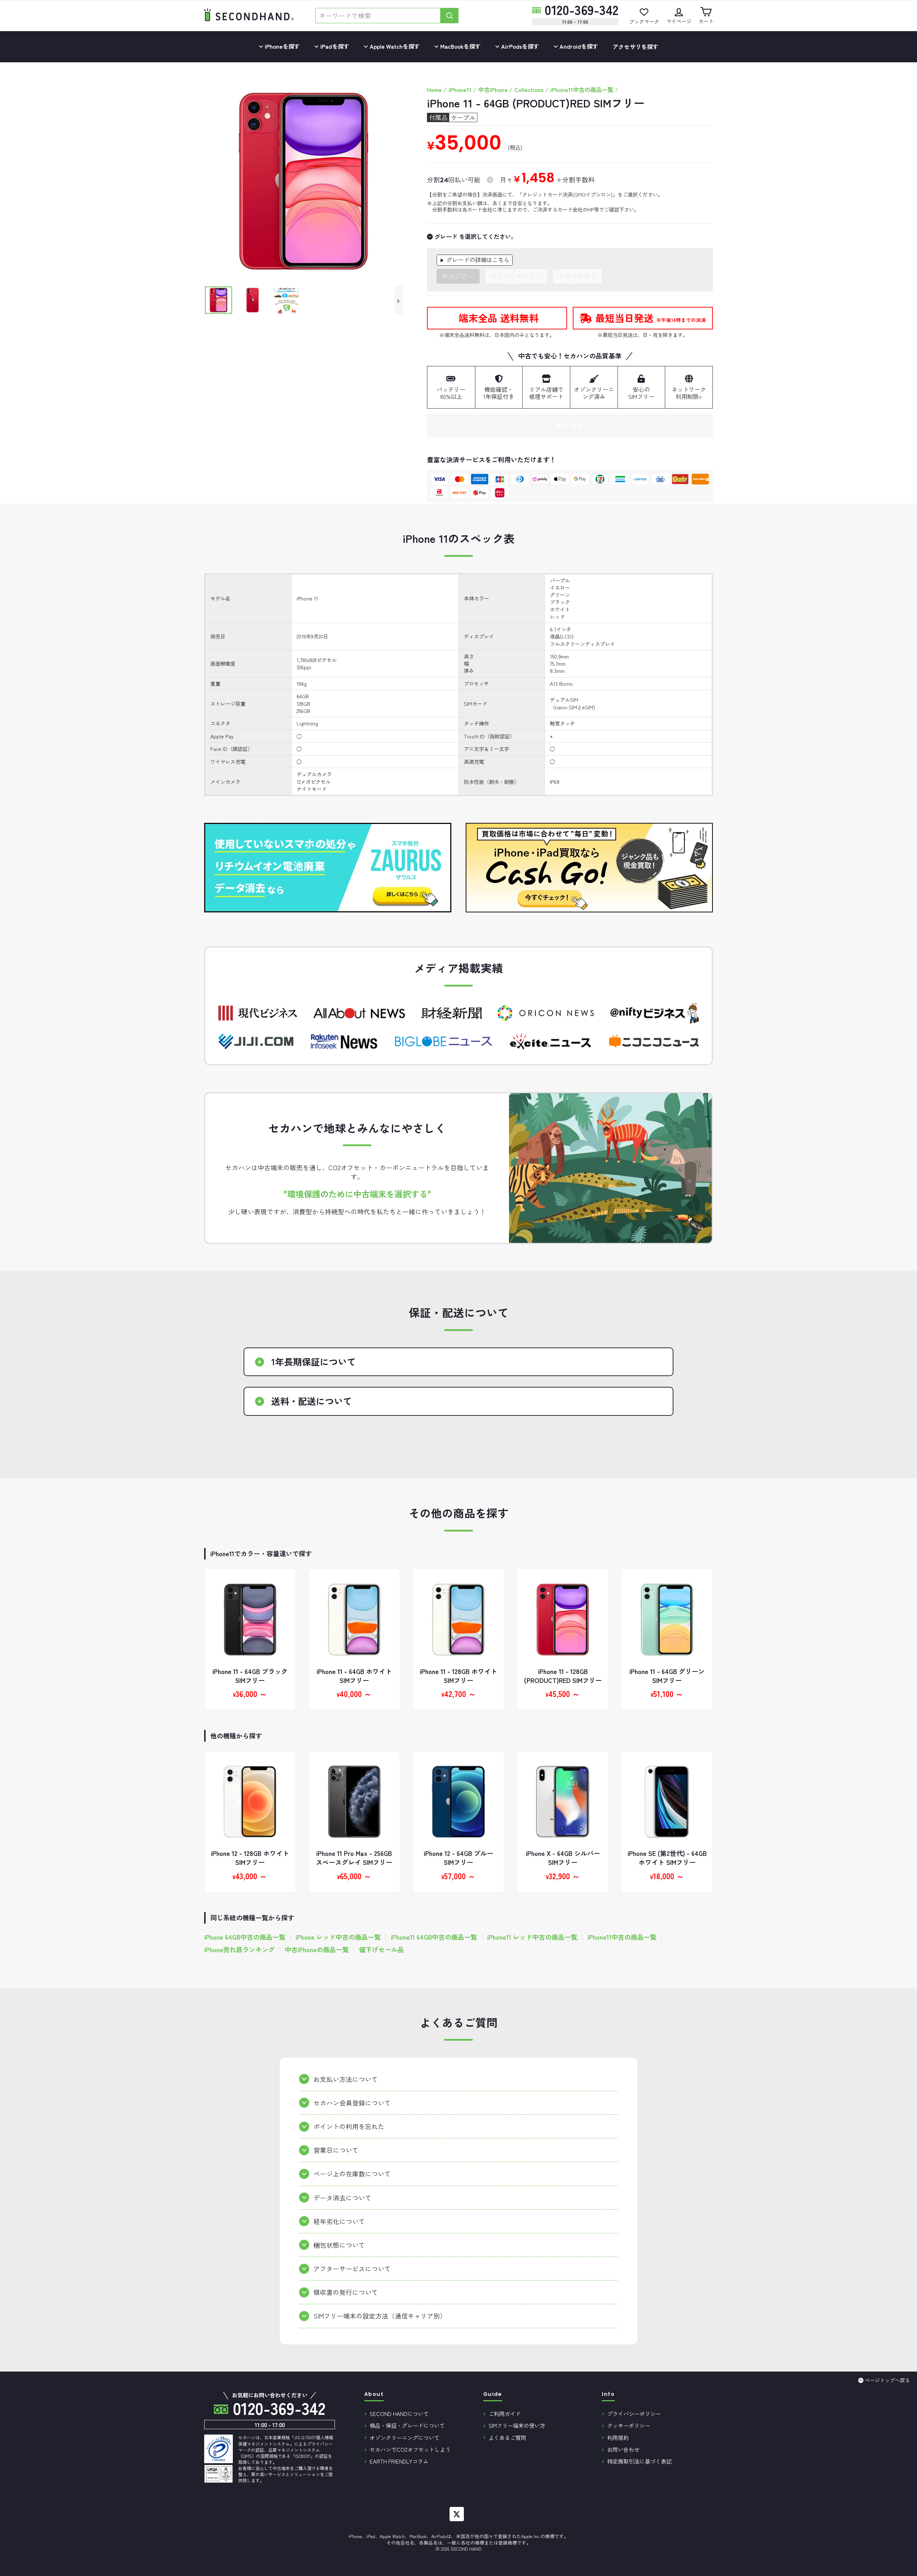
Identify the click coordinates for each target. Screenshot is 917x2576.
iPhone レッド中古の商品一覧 (338, 1937)
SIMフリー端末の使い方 (517, 2425)
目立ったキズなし (516, 276)
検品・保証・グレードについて (407, 2425)
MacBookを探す (460, 46)
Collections (529, 90)
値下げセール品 (381, 1950)
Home (434, 90)
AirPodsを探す (519, 46)
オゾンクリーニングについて (405, 2437)
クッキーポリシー (629, 2425)
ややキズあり (577, 276)
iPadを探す (334, 46)
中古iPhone (493, 90)
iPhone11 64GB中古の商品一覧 (434, 1937)
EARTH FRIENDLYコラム (399, 2461)
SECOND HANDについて (399, 2413)
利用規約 (618, 2437)
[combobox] (378, 16)
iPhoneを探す (282, 46)
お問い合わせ (623, 2449)
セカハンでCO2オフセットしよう (410, 2449)
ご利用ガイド (505, 2413)
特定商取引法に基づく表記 (639, 2461)
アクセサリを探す (635, 47)
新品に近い (458, 276)
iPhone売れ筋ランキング (239, 1950)
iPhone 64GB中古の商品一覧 (245, 1937)
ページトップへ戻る (887, 2380)
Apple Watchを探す (394, 46)
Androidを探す (578, 46)
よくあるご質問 (507, 2437)
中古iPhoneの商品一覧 (317, 1950)
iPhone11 (460, 90)
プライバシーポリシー (634, 2413)
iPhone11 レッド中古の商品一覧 (532, 1937)
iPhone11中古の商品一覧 (582, 90)
